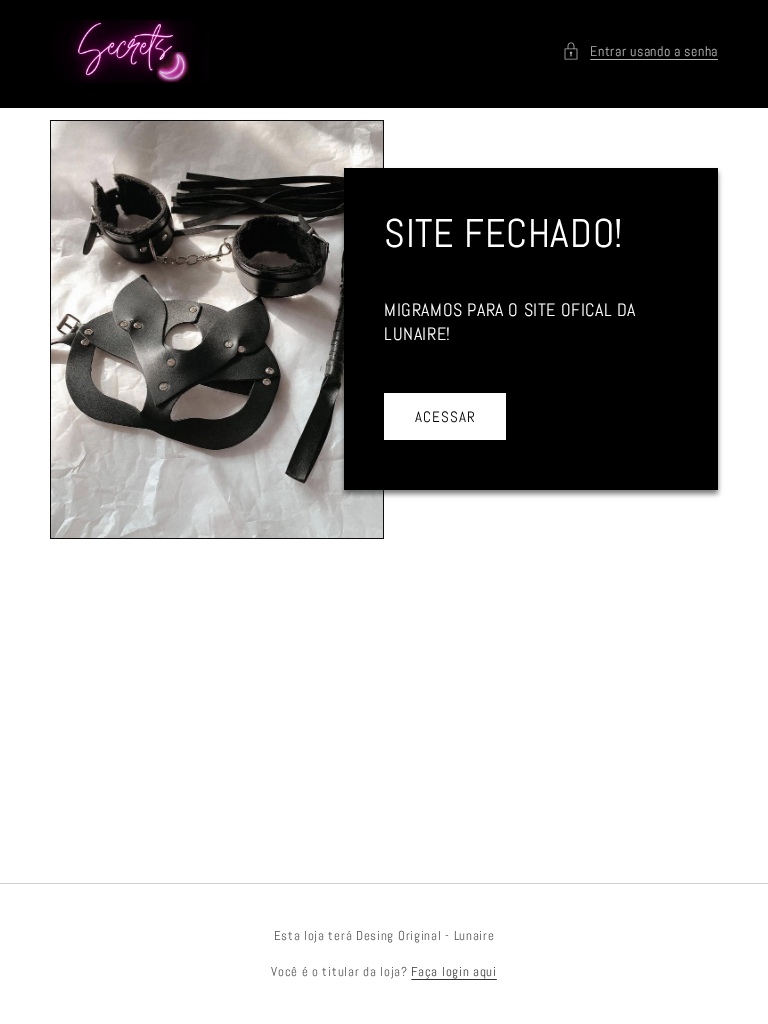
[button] (640, 51)
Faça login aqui (454, 971)
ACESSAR (445, 416)
